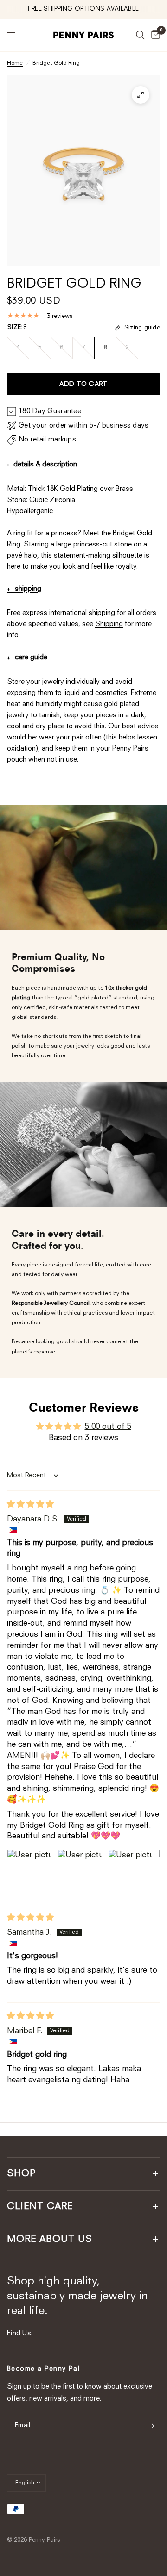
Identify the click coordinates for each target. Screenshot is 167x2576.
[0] (154, 35)
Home (15, 63)
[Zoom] (141, 95)
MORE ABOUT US (50, 2240)
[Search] (140, 35)
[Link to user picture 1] (29, 1872)
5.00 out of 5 (108, 1427)
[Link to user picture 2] (80, 1872)
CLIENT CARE (40, 2207)
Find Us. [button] (20, 2334)
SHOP (22, 2174)
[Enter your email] (151, 2426)
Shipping (109, 624)
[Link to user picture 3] (130, 1872)
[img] (30, 1505)
